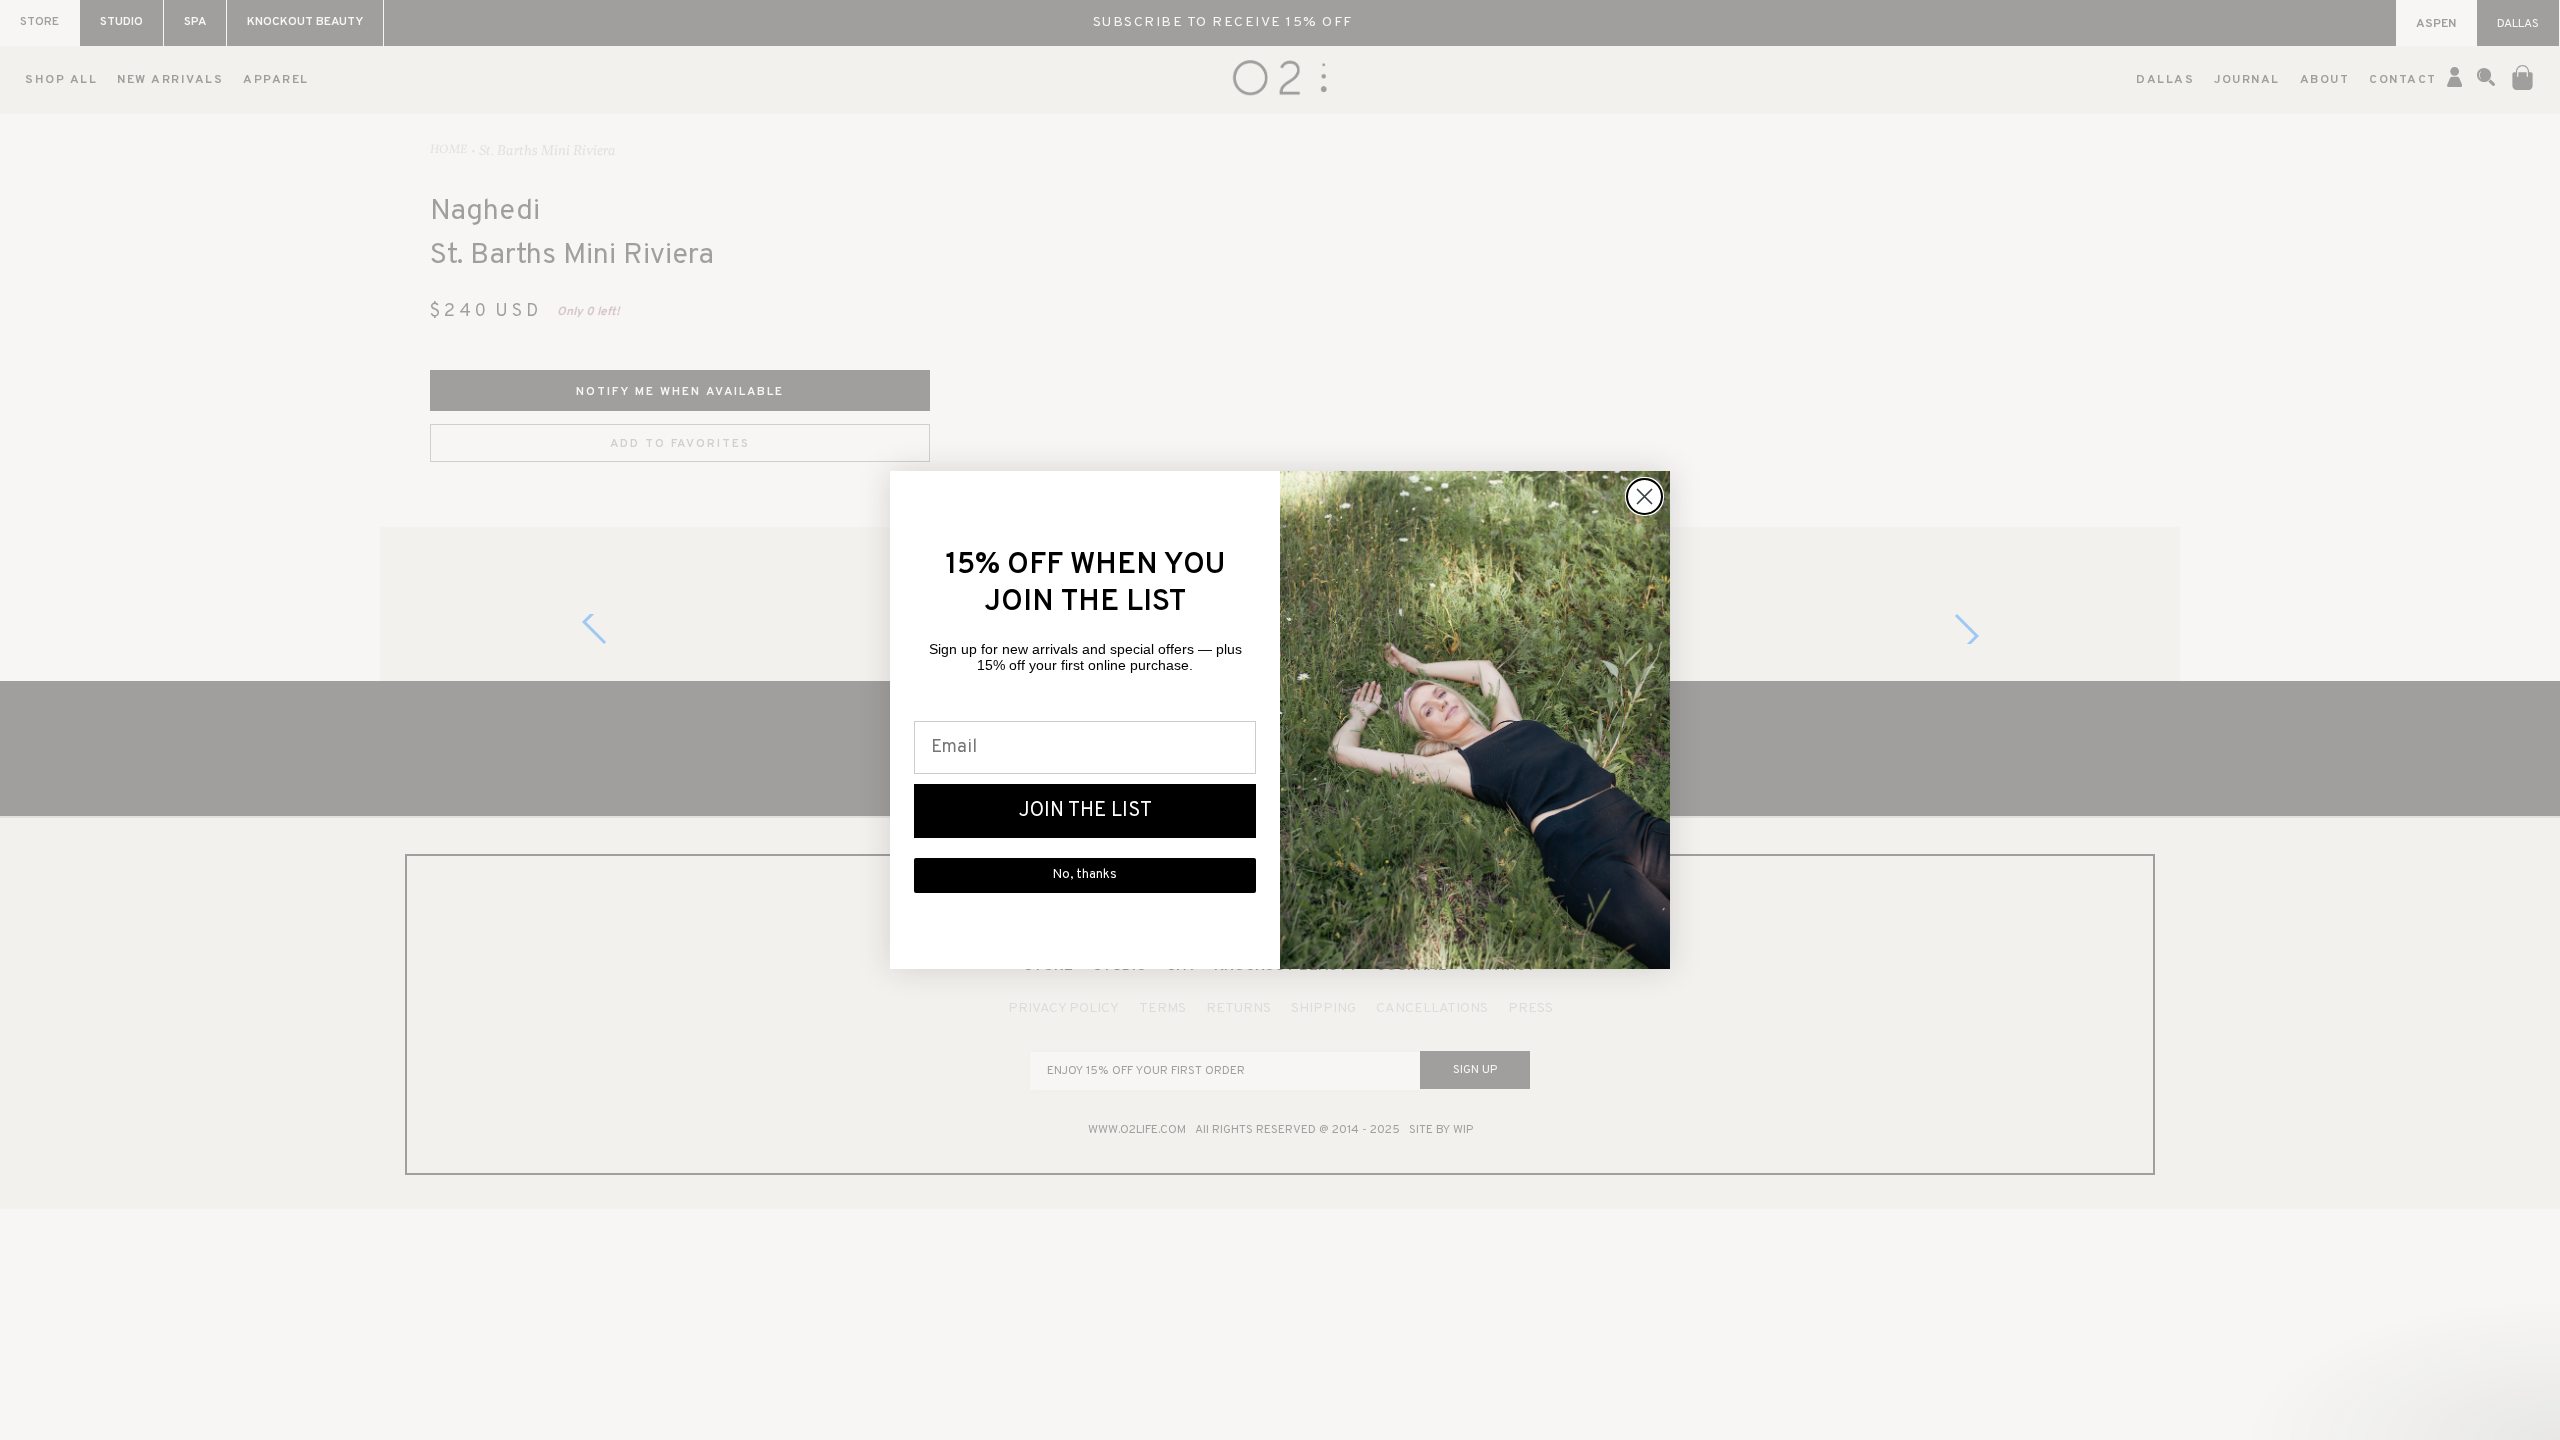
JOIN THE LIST (1085, 811)
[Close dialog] (1644, 496)
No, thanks (1085, 875)
